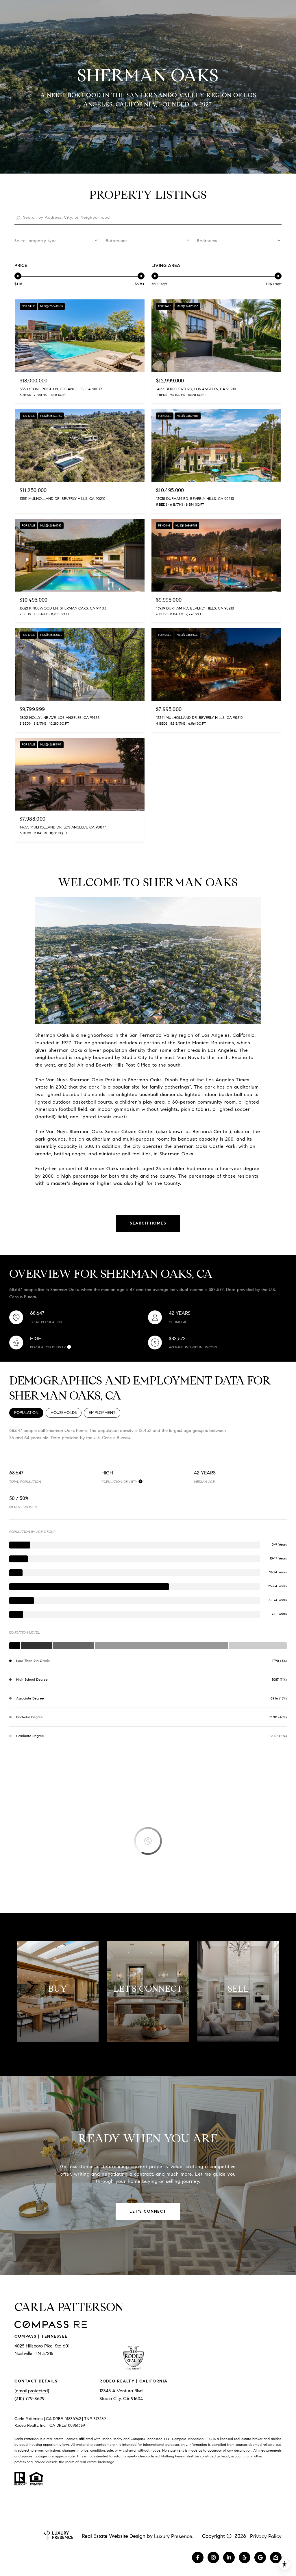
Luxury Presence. (174, 2536)
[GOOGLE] (260, 2557)
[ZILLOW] (276, 2557)
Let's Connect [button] (148, 2211)
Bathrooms (117, 241)
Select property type (36, 241)
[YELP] (245, 2557)
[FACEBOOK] (198, 2557)
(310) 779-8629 (29, 2399)
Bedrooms (207, 241)
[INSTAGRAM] (213, 2557)
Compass (179, 2439)
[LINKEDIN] (229, 2557)
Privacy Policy (266, 2536)
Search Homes (148, 1223)
